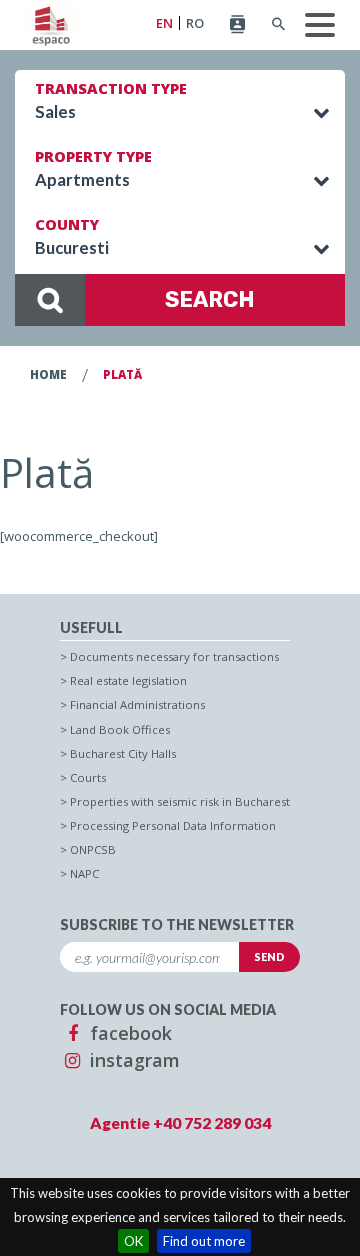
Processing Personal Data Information (173, 825)
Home (48, 374)
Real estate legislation (128, 680)
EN (164, 23)
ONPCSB (93, 849)
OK (133, 1241)
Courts (88, 777)
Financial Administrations (137, 704)
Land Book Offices (120, 729)
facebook (128, 1033)
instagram (132, 1060)
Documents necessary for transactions (174, 656)
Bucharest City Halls (123, 753)
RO (195, 23)
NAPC (84, 873)
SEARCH (210, 299)
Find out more (204, 1241)
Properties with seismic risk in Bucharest (180, 801)
